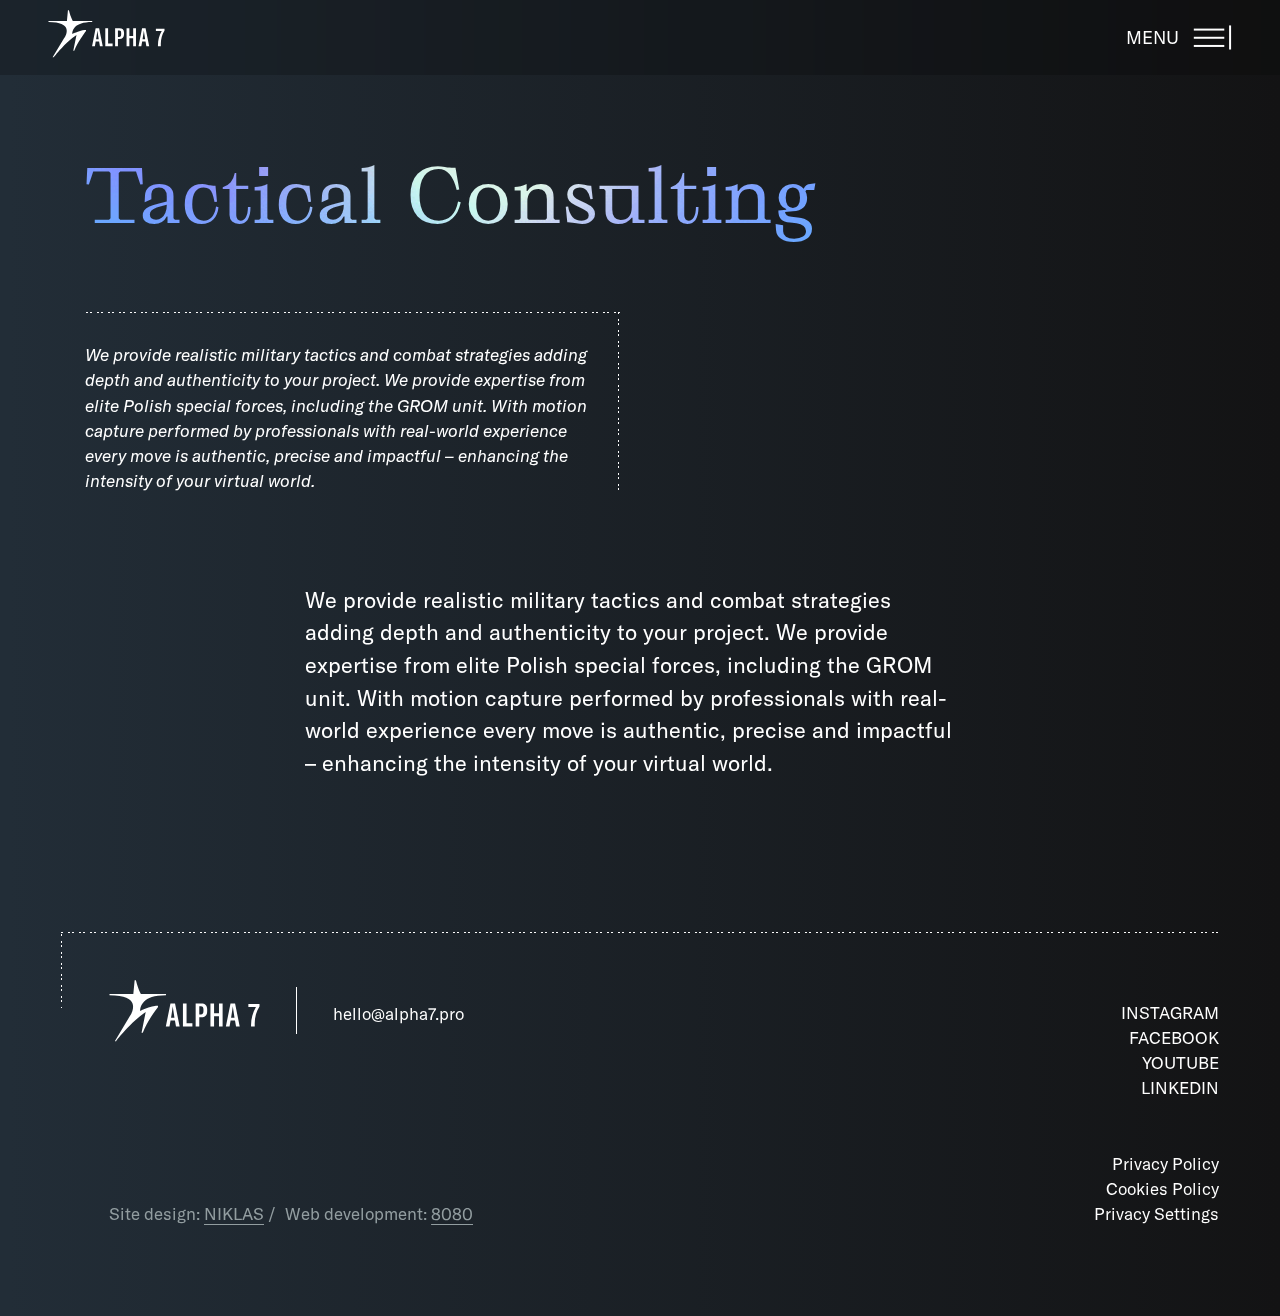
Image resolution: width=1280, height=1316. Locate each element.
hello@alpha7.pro (398, 1013)
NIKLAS (234, 1213)
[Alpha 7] (106, 37)
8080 (452, 1213)
